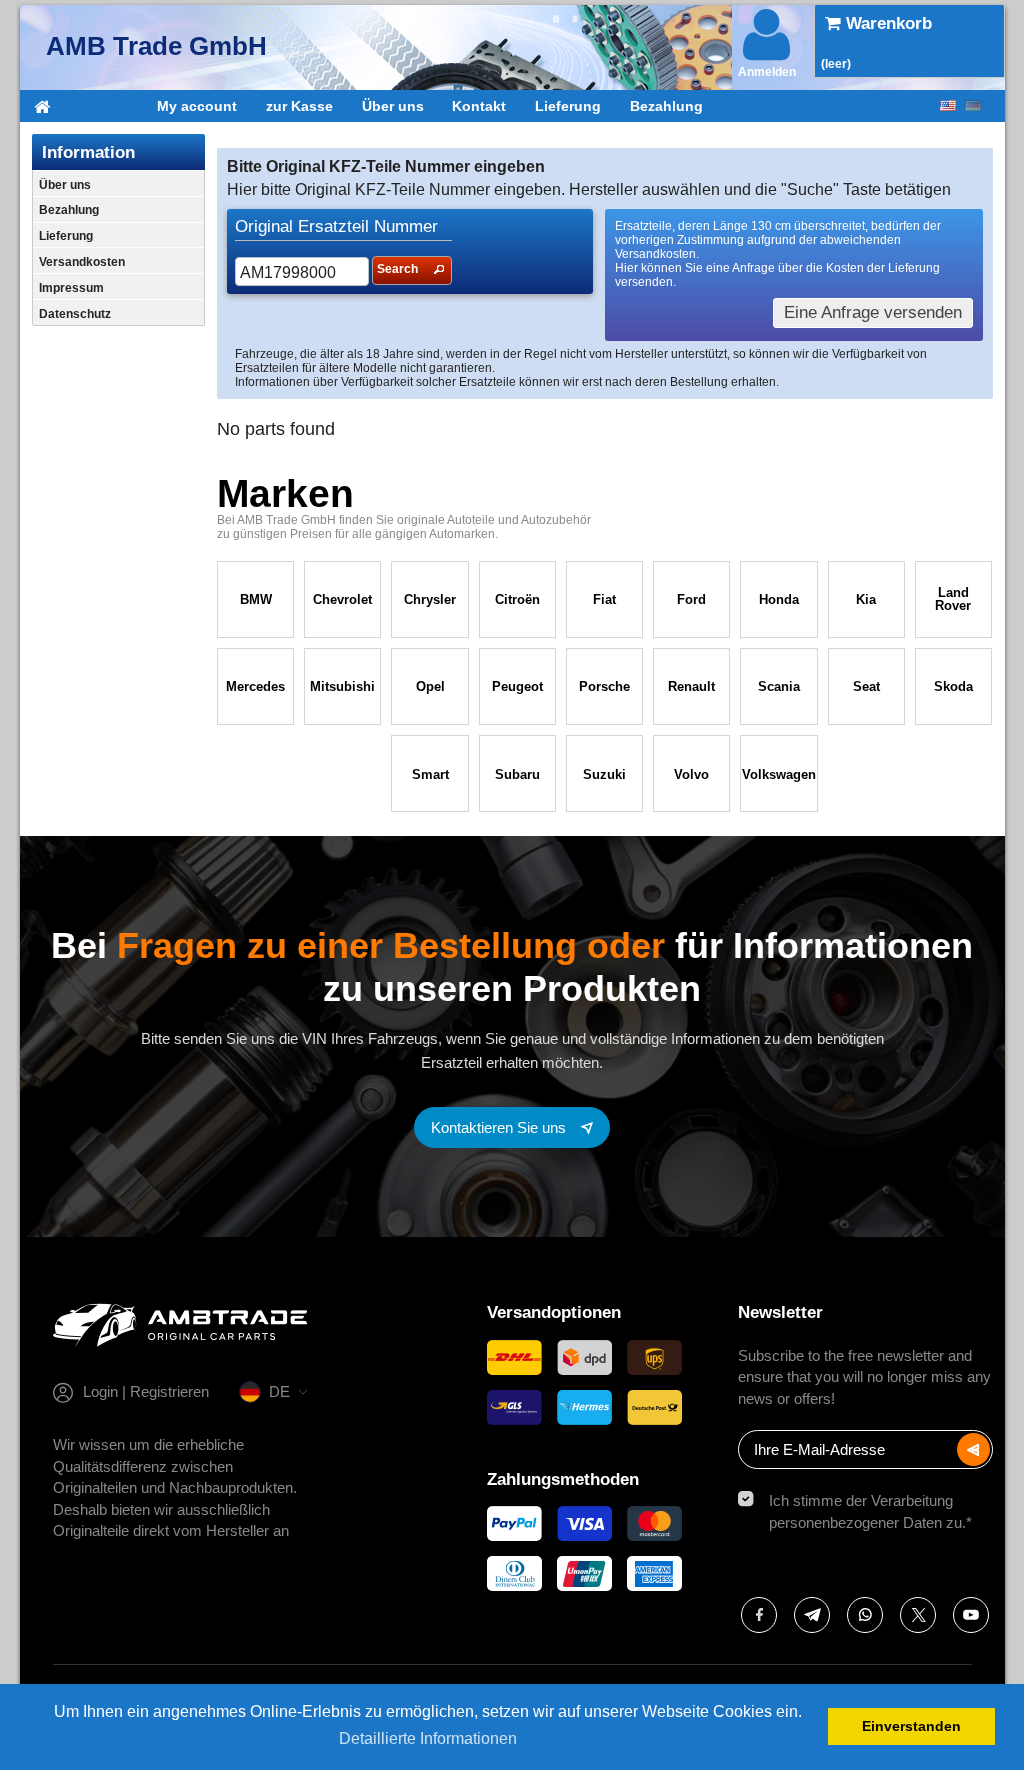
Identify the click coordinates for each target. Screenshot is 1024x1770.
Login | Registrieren (146, 1391)
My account (197, 106)
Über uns (393, 106)
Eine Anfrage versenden (873, 312)
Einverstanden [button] (911, 1726)
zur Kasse (299, 106)
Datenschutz (75, 314)
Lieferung (568, 106)
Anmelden (767, 72)
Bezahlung (666, 106)
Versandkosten (82, 262)
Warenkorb (886, 23)
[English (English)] (948, 106)
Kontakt (479, 106)
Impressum (71, 288)
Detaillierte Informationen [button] (428, 1738)
